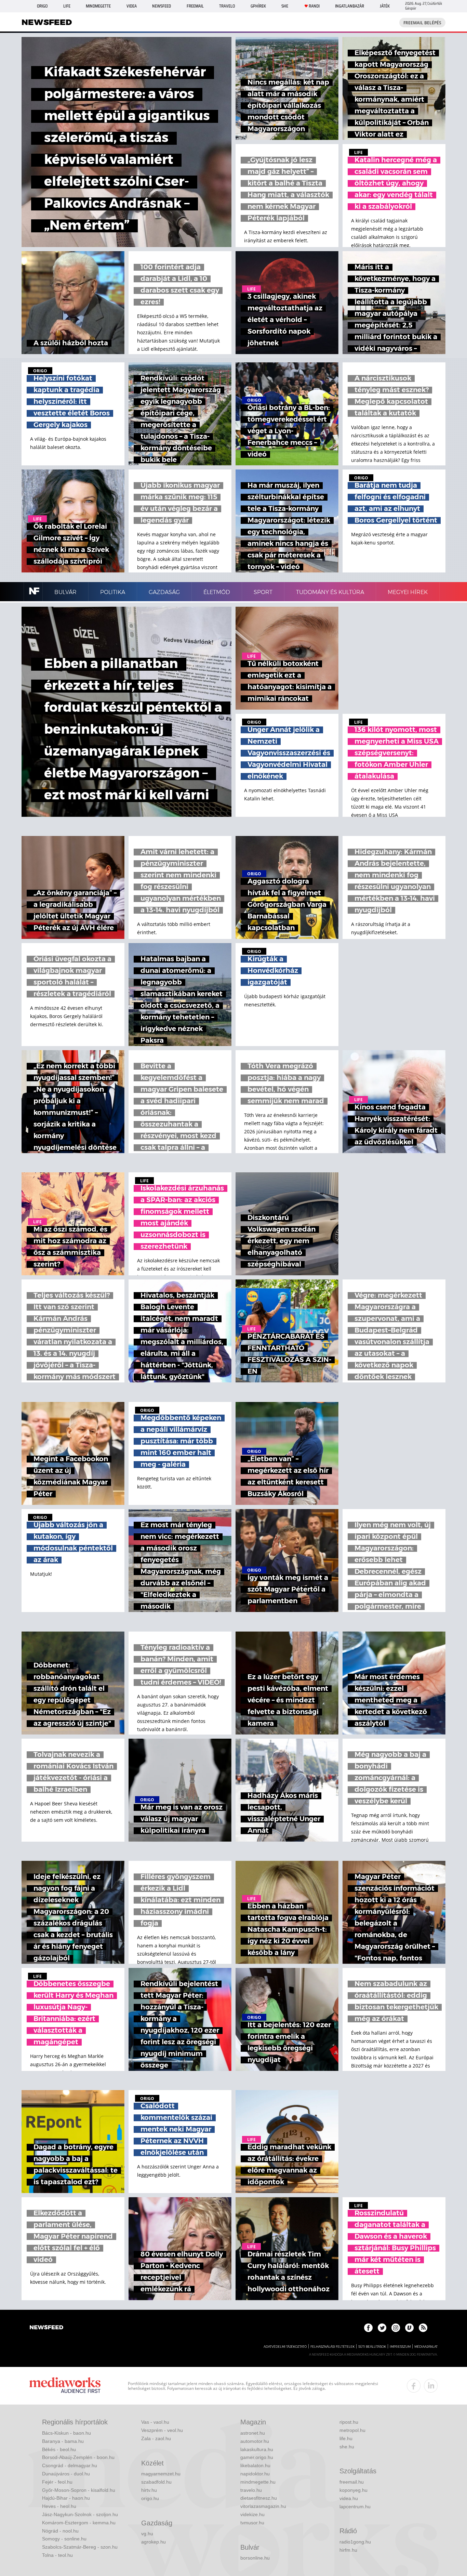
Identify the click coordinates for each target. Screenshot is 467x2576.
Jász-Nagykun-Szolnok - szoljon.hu (80, 2514)
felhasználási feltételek (332, 2347)
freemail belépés (422, 23)
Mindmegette (98, 6)
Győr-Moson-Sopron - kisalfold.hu (79, 2490)
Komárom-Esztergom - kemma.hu (79, 2523)
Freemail (195, 6)
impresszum (400, 2347)
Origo (42, 6)
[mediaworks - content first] (65, 2386)
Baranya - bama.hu (63, 2441)
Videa (132, 6)
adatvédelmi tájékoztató (285, 2347)
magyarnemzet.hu (161, 2474)
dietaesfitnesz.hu (259, 2498)
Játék (385, 6)
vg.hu (147, 2534)
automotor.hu (255, 2441)
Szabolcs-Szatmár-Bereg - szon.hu (80, 2547)
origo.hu (150, 2498)
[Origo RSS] (423, 2328)
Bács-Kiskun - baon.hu (66, 2433)
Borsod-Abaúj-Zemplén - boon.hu (78, 2457)
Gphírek (258, 6)
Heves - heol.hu (59, 2506)
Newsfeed (162, 6)
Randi (314, 6)
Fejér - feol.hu (57, 2482)
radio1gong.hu (355, 2542)
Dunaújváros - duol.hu (66, 2474)
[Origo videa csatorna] (409, 2328)
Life (67, 6)
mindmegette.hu (258, 2482)
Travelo (227, 6)
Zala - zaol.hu (156, 2438)
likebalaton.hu (255, 2465)
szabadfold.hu (156, 2482)
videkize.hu (252, 2514)
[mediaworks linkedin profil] (431, 2386)
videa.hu (349, 2498)
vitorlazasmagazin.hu (263, 2506)
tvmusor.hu (252, 2523)
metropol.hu (352, 2430)
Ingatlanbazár (350, 6)
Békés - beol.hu (59, 2449)
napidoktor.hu (255, 2474)
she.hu (347, 2447)
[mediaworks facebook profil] (414, 2386)
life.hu (346, 2438)
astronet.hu (253, 2433)
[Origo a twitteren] (382, 2328)
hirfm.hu (348, 2550)
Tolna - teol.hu (57, 2555)
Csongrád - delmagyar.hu (70, 2465)
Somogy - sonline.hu (64, 2539)
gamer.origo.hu (257, 2457)
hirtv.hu (149, 2490)
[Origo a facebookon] (368, 2328)
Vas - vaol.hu (155, 2422)
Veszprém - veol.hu (162, 2430)
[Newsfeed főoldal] (46, 2328)
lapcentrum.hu (355, 2507)
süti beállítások (372, 2347)
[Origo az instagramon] (396, 2328)
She (285, 6)
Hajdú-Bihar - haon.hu (66, 2498)
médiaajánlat (426, 2347)
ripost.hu (349, 2422)
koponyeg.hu (353, 2490)
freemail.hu (352, 2482)
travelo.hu (251, 2490)
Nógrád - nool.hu (60, 2531)
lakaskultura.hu (257, 2449)
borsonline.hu (255, 2558)
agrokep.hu (154, 2542)
